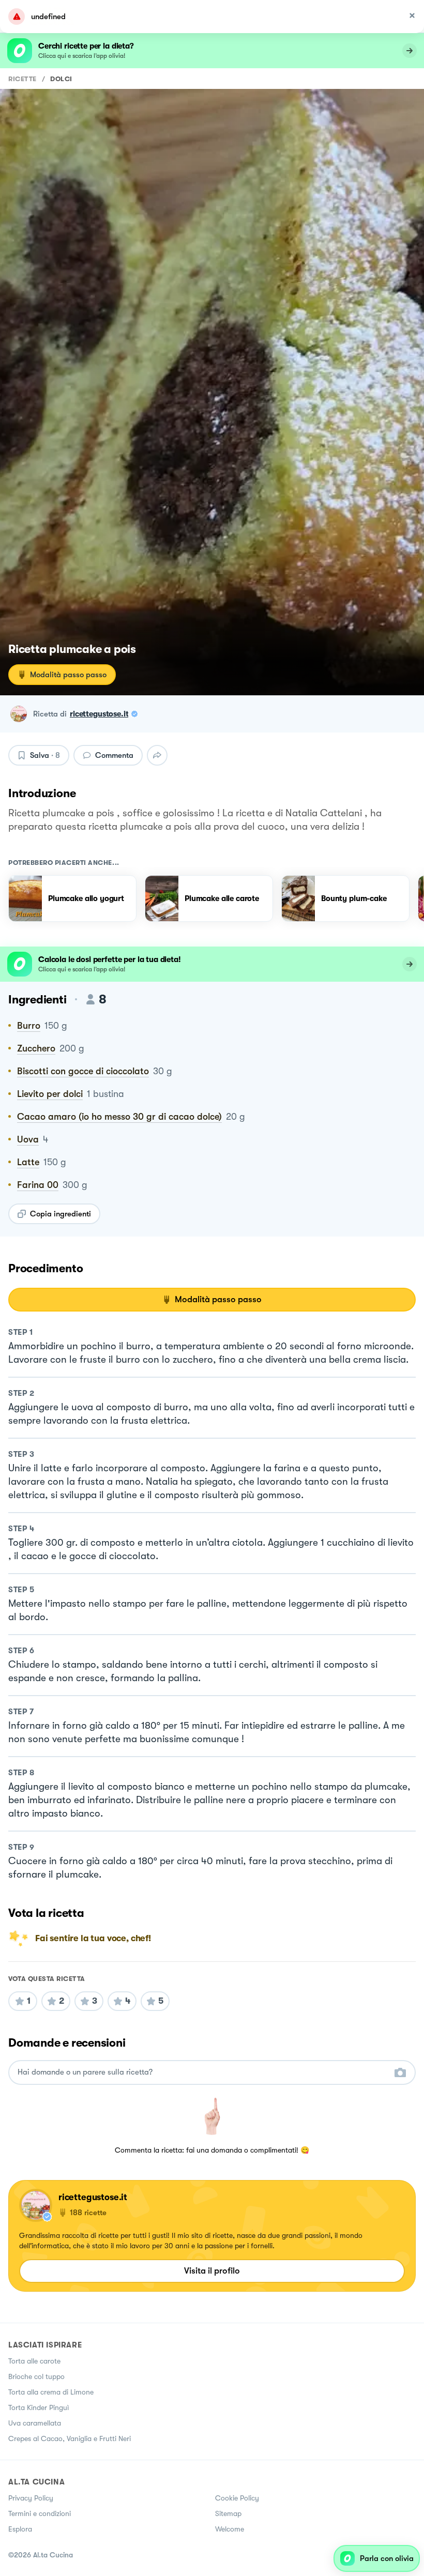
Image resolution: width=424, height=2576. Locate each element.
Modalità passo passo (68, 675)
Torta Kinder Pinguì (39, 2407)
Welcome (230, 2529)
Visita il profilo (212, 2271)
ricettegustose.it (99, 714)
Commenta (114, 755)
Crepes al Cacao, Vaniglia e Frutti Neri (70, 2438)
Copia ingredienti (60, 1214)
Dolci (61, 79)
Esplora (20, 2529)
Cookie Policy (237, 2498)
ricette (22, 79)
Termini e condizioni (40, 2513)
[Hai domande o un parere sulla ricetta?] (203, 2072)
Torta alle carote (34, 2361)
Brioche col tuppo (36, 2376)
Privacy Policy (31, 2498)
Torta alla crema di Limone (51, 2392)
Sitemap (228, 2513)
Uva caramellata (35, 2423)
